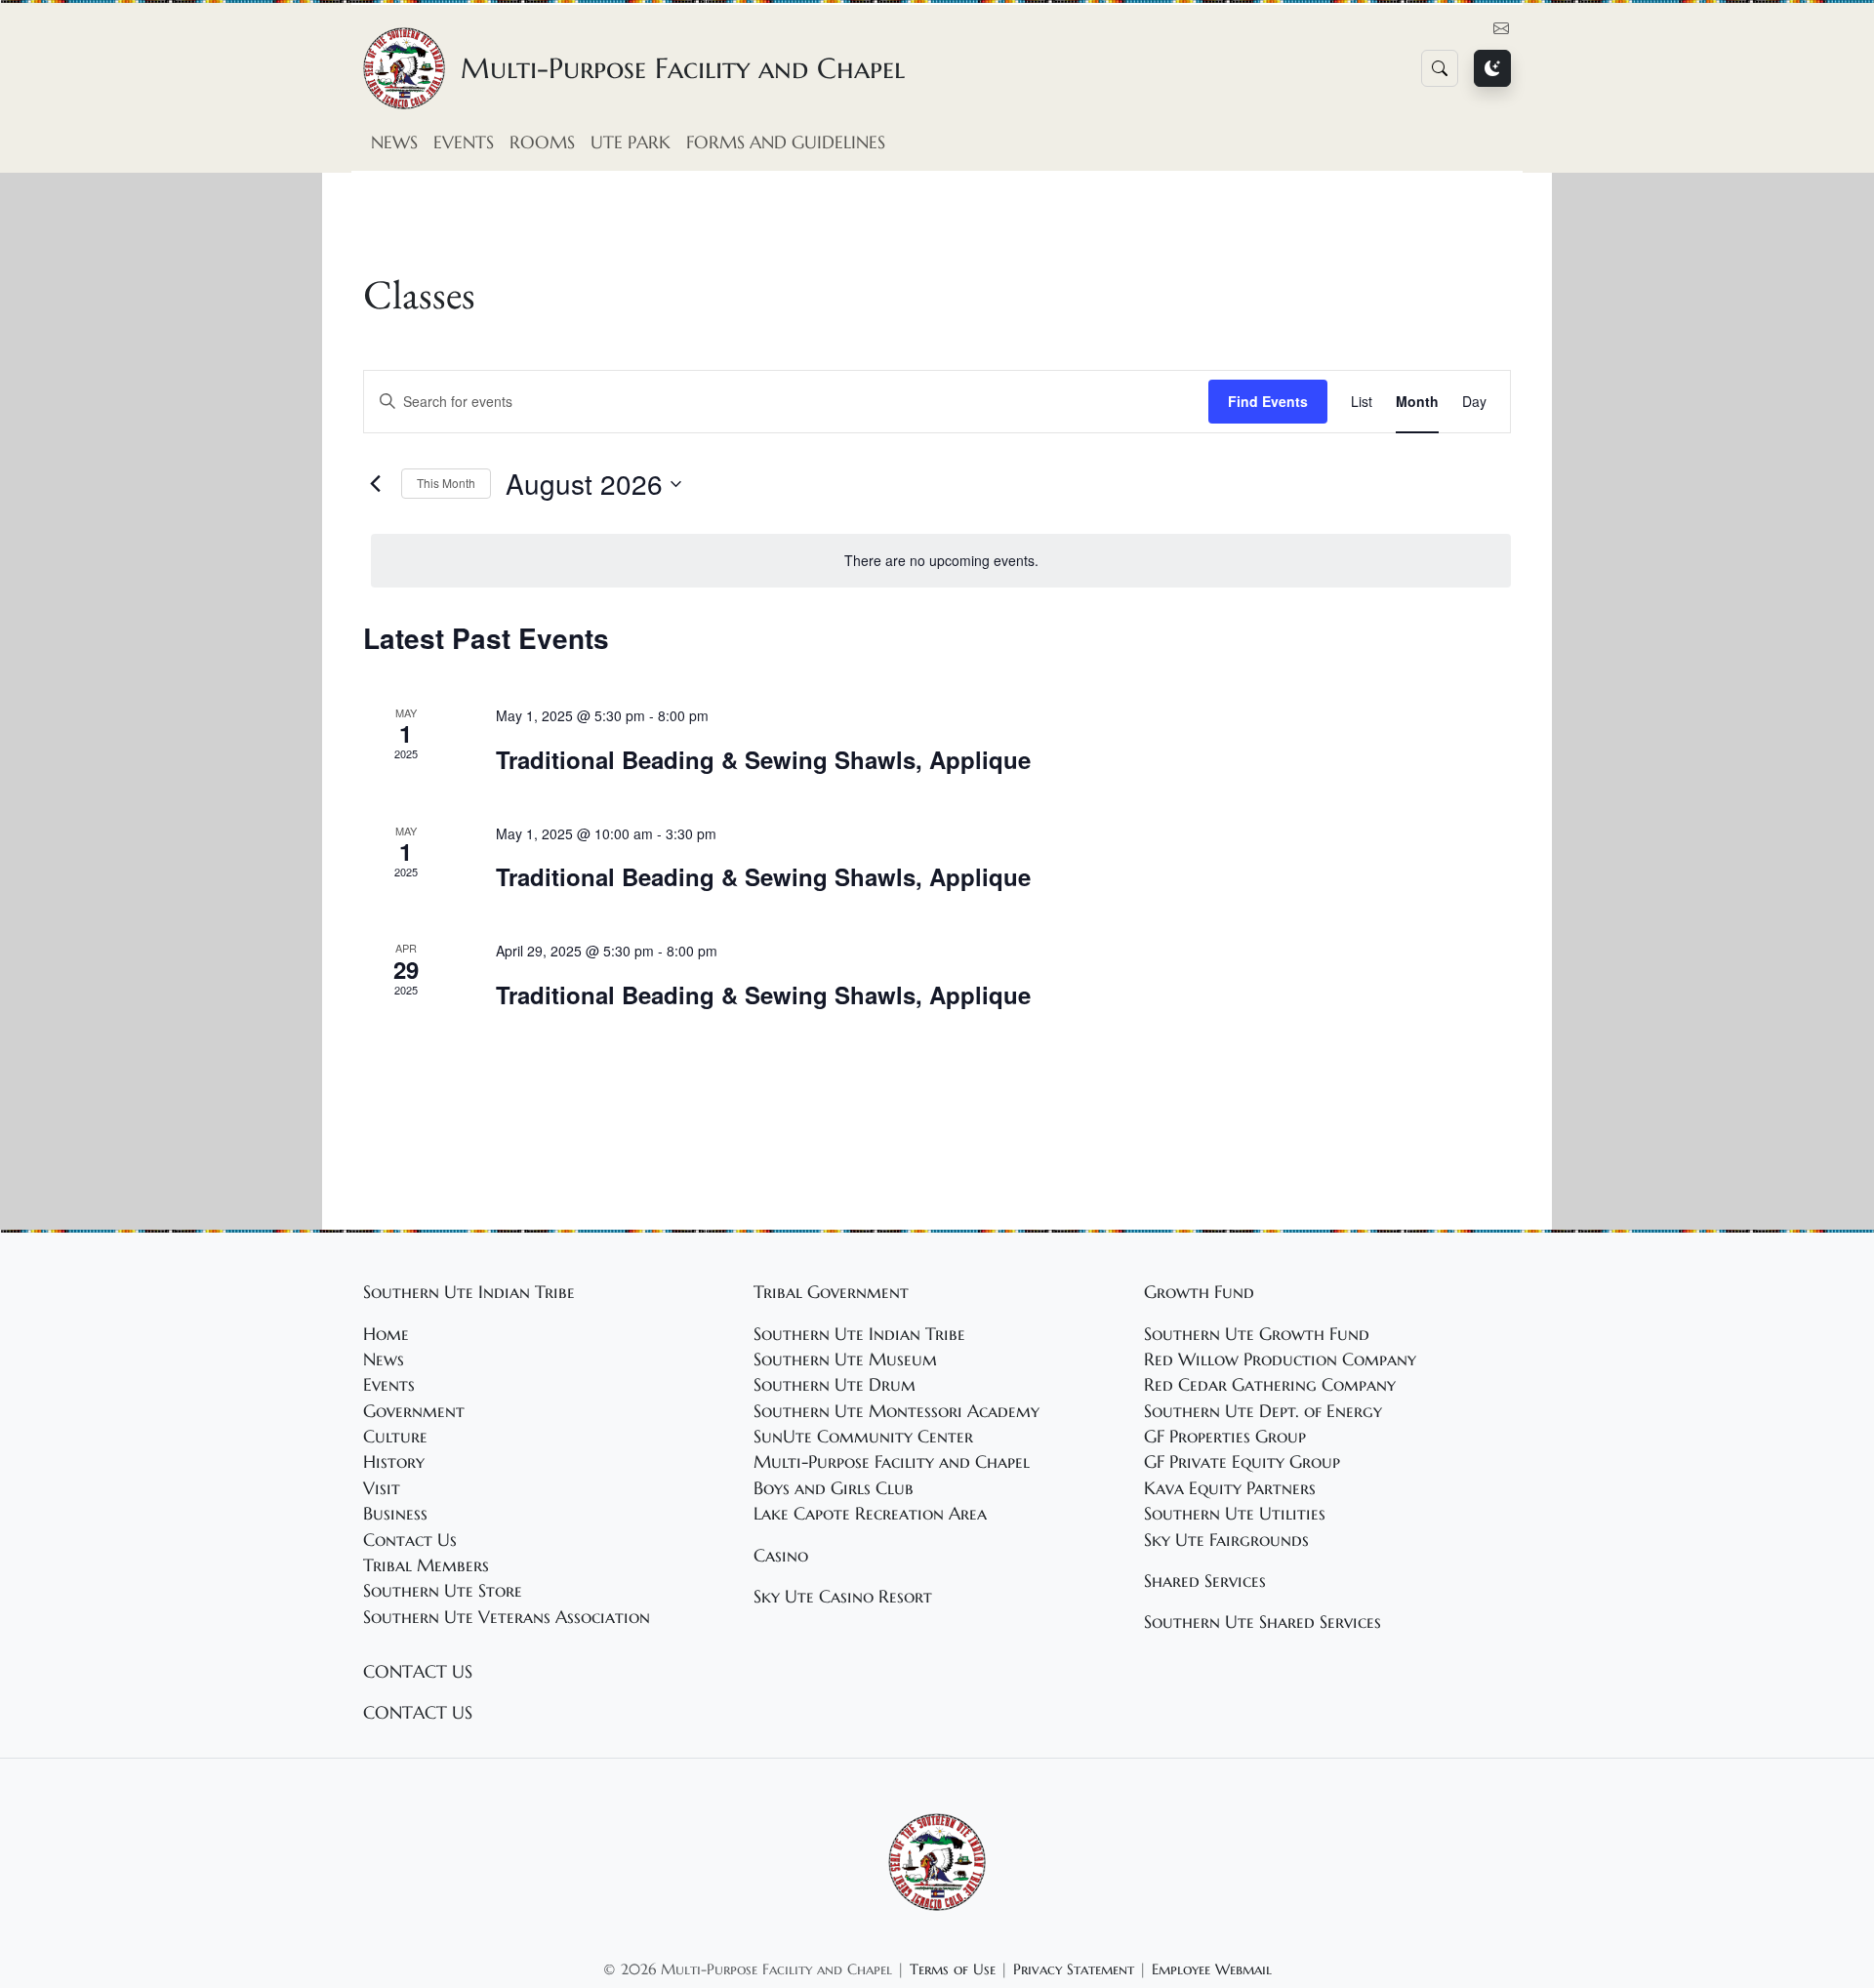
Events (464, 142)
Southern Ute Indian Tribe (859, 1334)
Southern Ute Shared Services (1263, 1622)
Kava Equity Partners (1230, 1488)
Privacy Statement (1074, 1969)
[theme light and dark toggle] (1492, 68)
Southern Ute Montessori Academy (896, 1411)
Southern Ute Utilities (1235, 1514)
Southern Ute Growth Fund (1257, 1334)
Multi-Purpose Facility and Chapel (892, 1462)
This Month (446, 483)
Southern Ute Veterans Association (507, 1617)
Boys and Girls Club (834, 1488)
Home (386, 1334)
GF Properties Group (1225, 1437)
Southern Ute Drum (835, 1385)
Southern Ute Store (443, 1591)
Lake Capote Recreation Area (870, 1514)
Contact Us (410, 1540)
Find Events (1268, 401)
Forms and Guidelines (786, 142)
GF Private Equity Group (1242, 1462)
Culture (395, 1437)
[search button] (1440, 68)
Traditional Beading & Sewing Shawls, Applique (763, 759)
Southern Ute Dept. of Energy (1263, 1411)
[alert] (941, 561)
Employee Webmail (1212, 1969)
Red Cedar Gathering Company (1270, 1385)
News (394, 142)
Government (414, 1411)
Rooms (542, 142)
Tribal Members (426, 1565)
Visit (382, 1488)
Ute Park (631, 142)
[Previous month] (375, 484)
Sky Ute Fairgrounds (1226, 1540)
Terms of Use (953, 1969)
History (394, 1462)
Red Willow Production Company (1280, 1359)
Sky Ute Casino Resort (843, 1597)
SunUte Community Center (863, 1437)
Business (395, 1514)
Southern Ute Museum (845, 1359)
